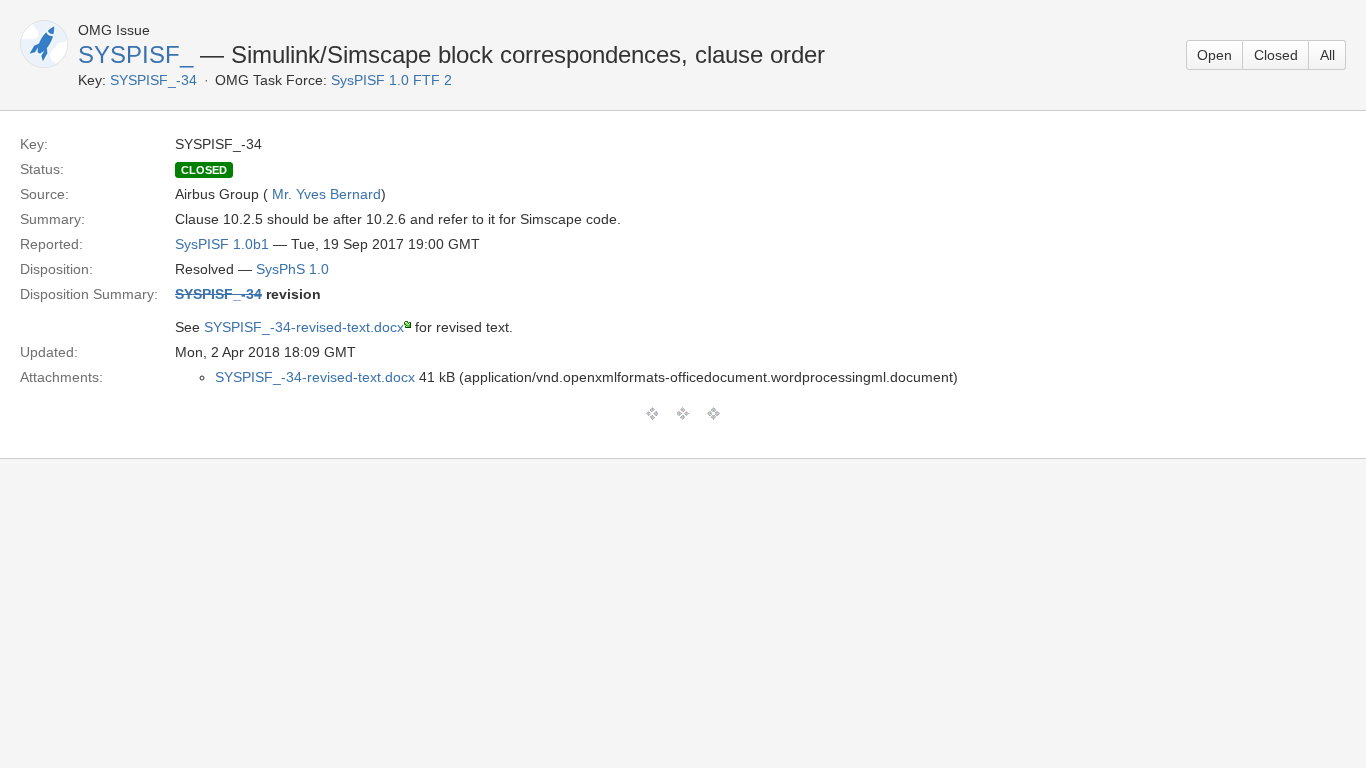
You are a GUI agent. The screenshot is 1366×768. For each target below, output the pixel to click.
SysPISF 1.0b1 (222, 244)
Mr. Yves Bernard (326, 194)
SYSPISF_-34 (153, 80)
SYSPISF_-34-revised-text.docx (304, 327)
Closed (1276, 55)
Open (1214, 55)
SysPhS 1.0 (292, 269)
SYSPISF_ (135, 54)
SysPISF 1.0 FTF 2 (391, 80)
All (1327, 55)
